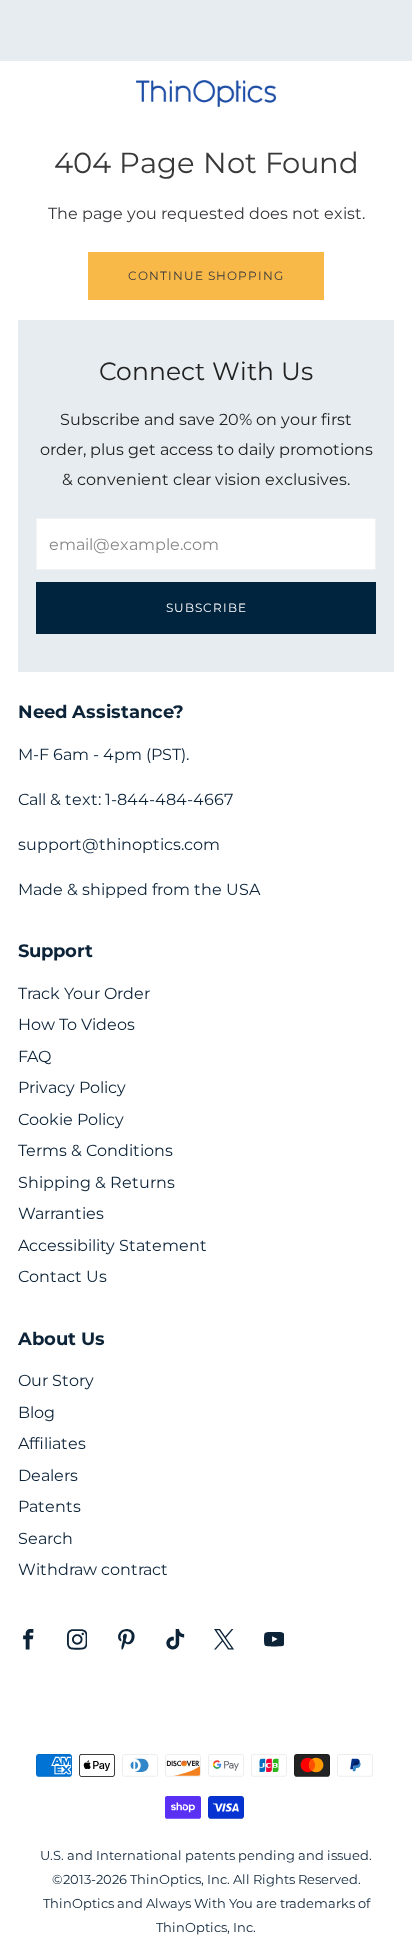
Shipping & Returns (96, 1182)
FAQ (34, 1056)
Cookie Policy (71, 1119)
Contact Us (62, 1276)
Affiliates (52, 1443)
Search (45, 1538)
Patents (49, 1506)
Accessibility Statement (112, 1245)
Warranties (61, 1213)
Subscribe (206, 607)
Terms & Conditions (95, 1150)
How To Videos (76, 1024)
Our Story (56, 1380)
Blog (36, 1412)
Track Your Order (84, 993)
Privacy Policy (72, 1087)
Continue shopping (206, 275)
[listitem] (206, 30)
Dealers (48, 1475)
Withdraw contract (93, 1569)
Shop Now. (239, 37)
